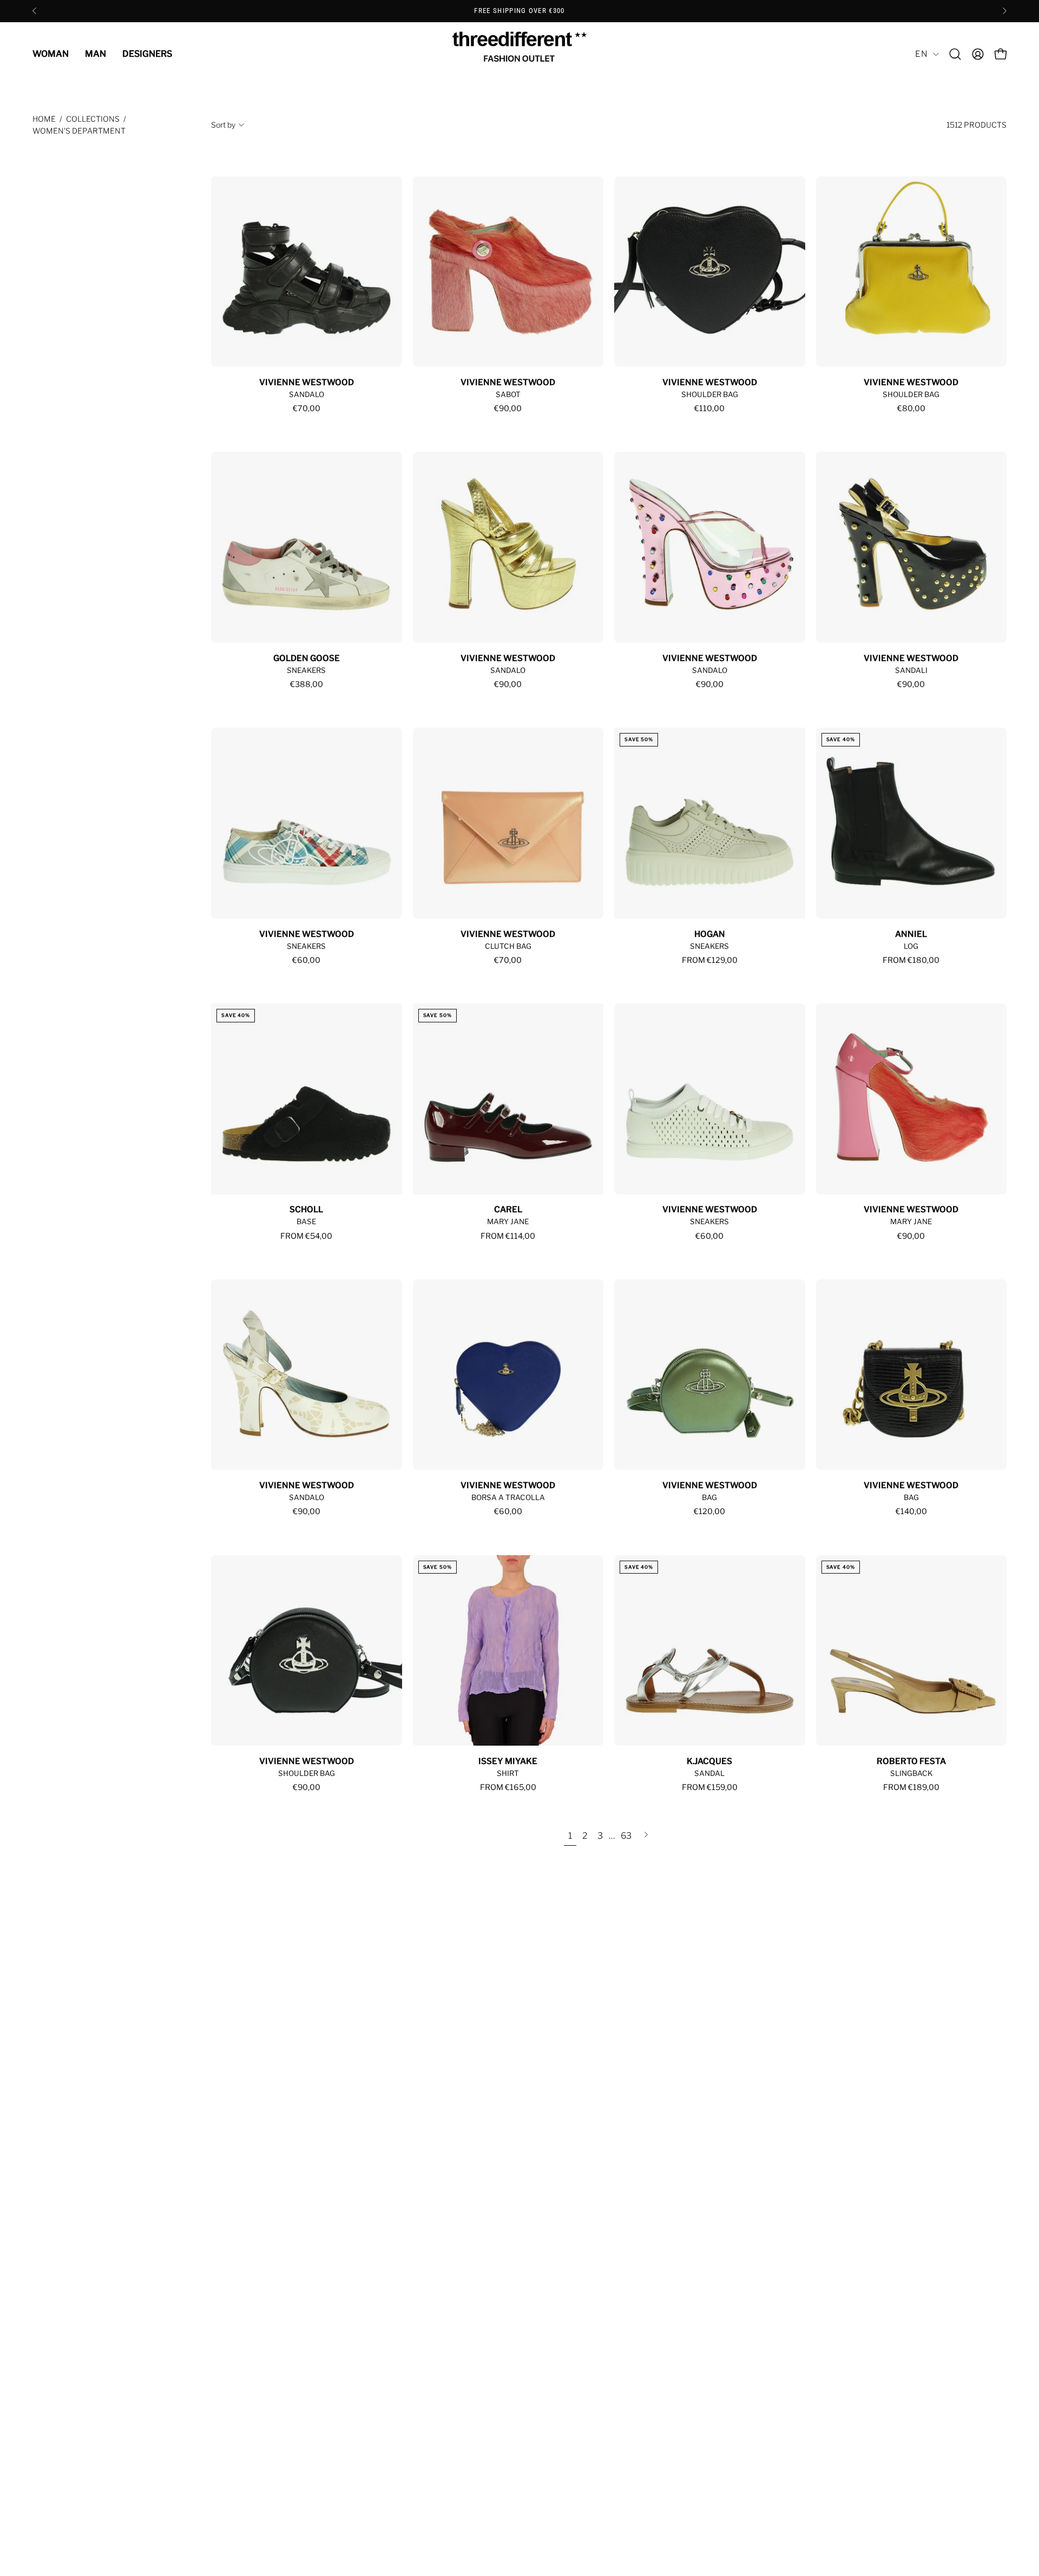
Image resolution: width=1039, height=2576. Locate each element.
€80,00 (911, 408)
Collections (93, 119)
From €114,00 (508, 1236)
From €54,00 (306, 1236)
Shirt (508, 1773)
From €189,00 (911, 1787)
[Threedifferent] (519, 54)
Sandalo (307, 394)
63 (626, 1836)
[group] (519, 11)
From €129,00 (710, 960)
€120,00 (709, 1511)
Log (911, 946)
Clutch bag (508, 946)
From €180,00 (911, 960)
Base (306, 1221)
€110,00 (709, 408)
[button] (955, 54)
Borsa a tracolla (508, 1497)
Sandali (911, 670)
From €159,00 (710, 1787)
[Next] (1004, 11)
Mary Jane (508, 1221)
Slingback (911, 1773)
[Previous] (35, 11)
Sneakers (306, 670)
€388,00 (307, 684)
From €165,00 (508, 1787)
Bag (709, 1497)
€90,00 (508, 408)
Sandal (709, 1773)
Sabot (508, 394)
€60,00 (306, 960)
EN (921, 54)
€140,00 (911, 1511)
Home (44, 119)
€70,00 (307, 408)
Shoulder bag (710, 394)
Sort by (223, 125)
